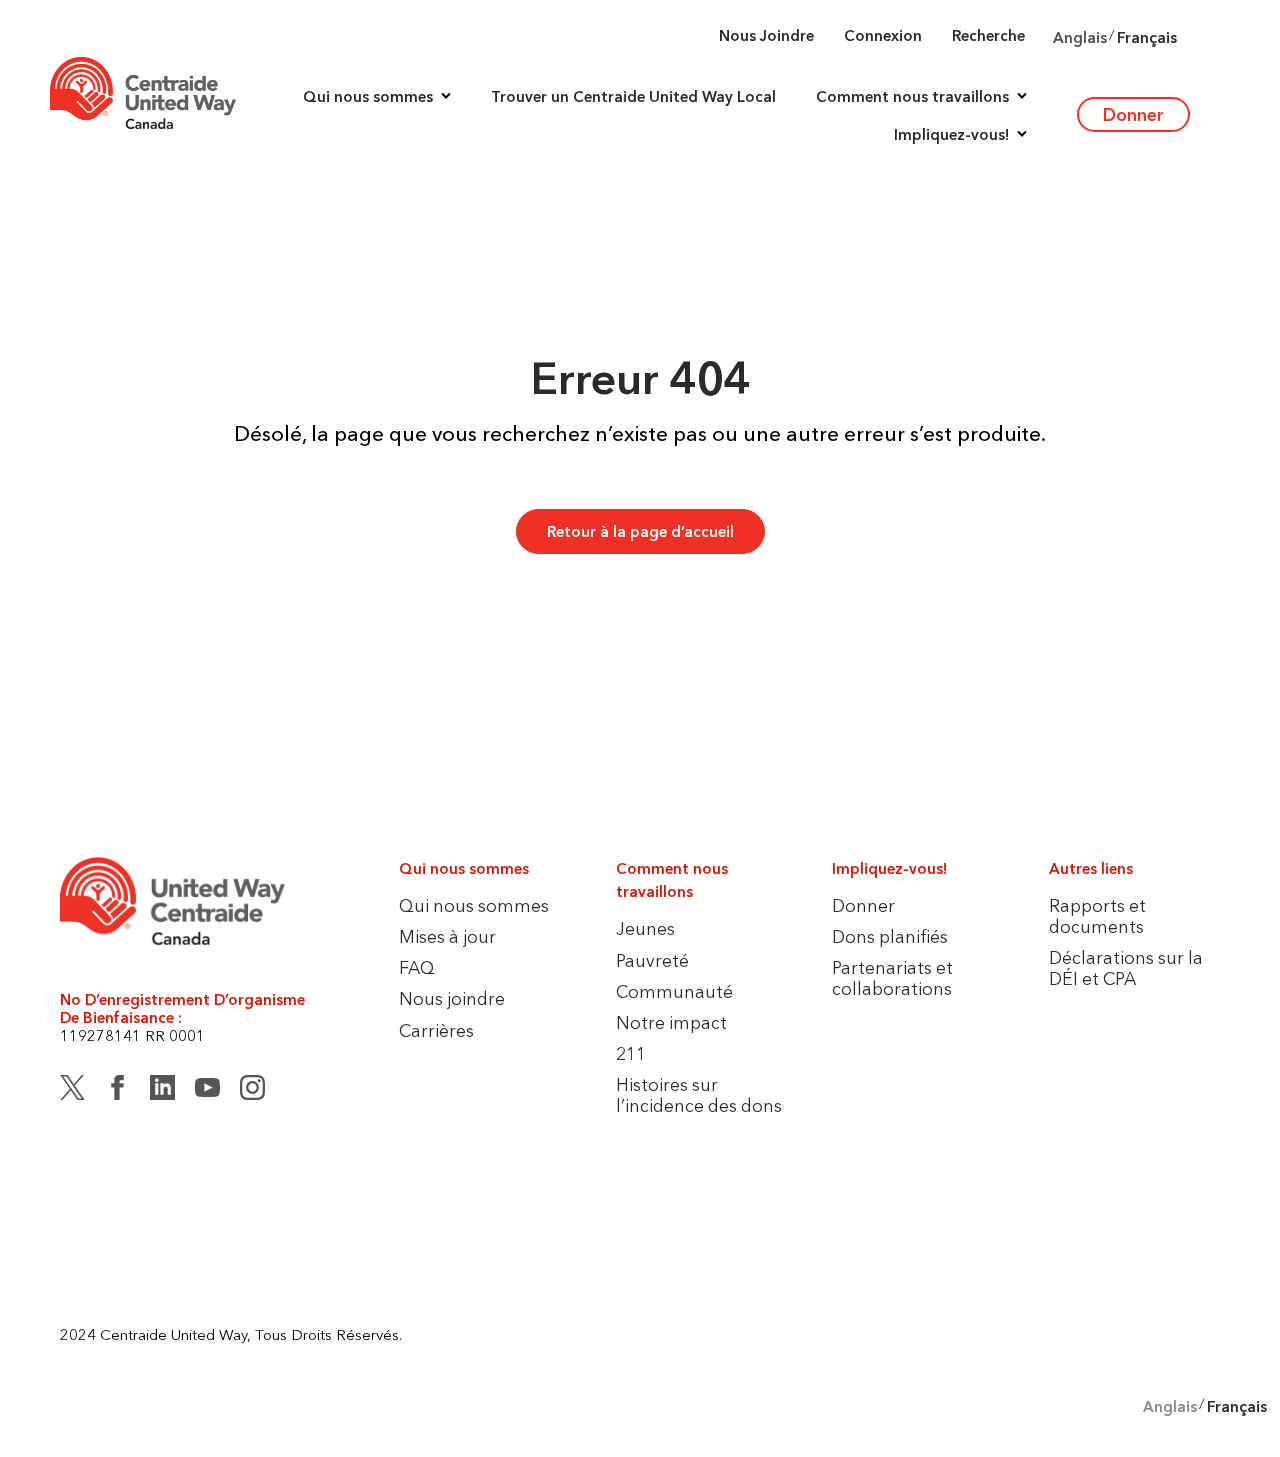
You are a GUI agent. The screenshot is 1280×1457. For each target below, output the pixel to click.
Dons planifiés (890, 936)
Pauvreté (652, 960)
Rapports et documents (1097, 916)
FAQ (417, 967)
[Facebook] (117, 1091)
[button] (377, 96)
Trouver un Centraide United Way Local (633, 97)
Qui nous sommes (474, 905)
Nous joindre (766, 35)
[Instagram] (252, 1091)
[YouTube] (207, 1091)
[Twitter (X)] (72, 1091)
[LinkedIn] (162, 1091)
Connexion (883, 35)
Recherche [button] (988, 35)
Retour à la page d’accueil (640, 531)
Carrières (436, 1030)
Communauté (674, 991)
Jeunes (645, 928)
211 (631, 1053)
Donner (1133, 114)
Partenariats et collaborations (892, 978)
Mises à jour (447, 936)
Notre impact (671, 1022)
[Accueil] (143, 93)
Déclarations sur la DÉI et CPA (1126, 968)
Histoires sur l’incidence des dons (699, 1095)
